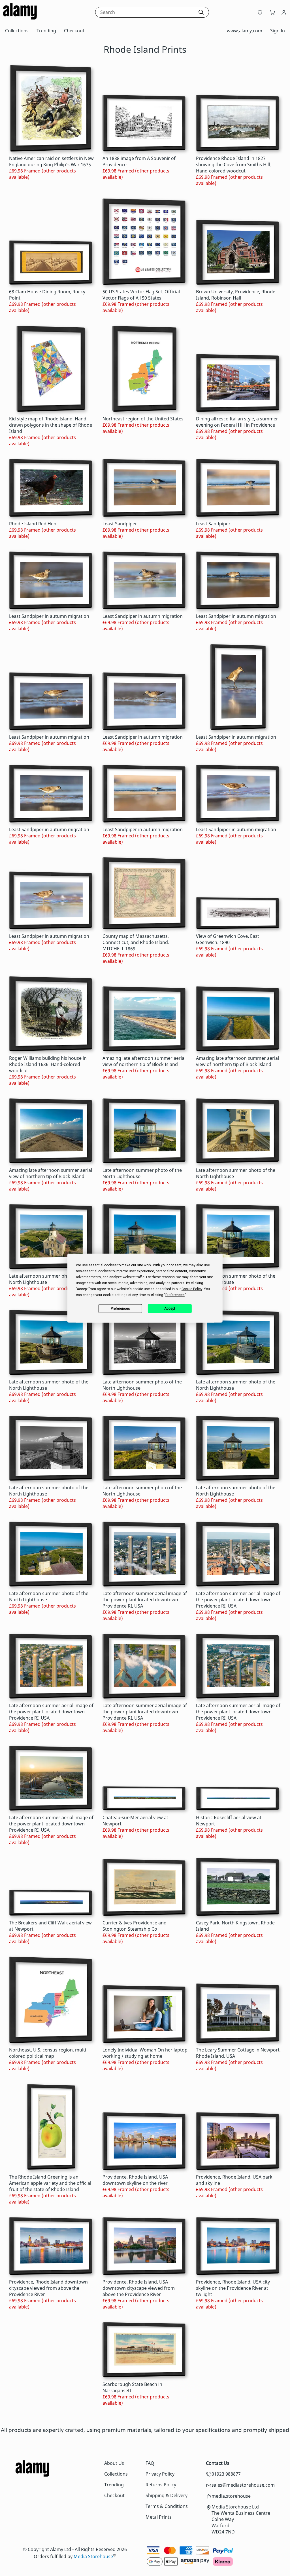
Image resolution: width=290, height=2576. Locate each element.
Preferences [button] (175, 1295)
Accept (170, 1309)
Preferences (120, 1309)
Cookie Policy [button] (192, 1289)
